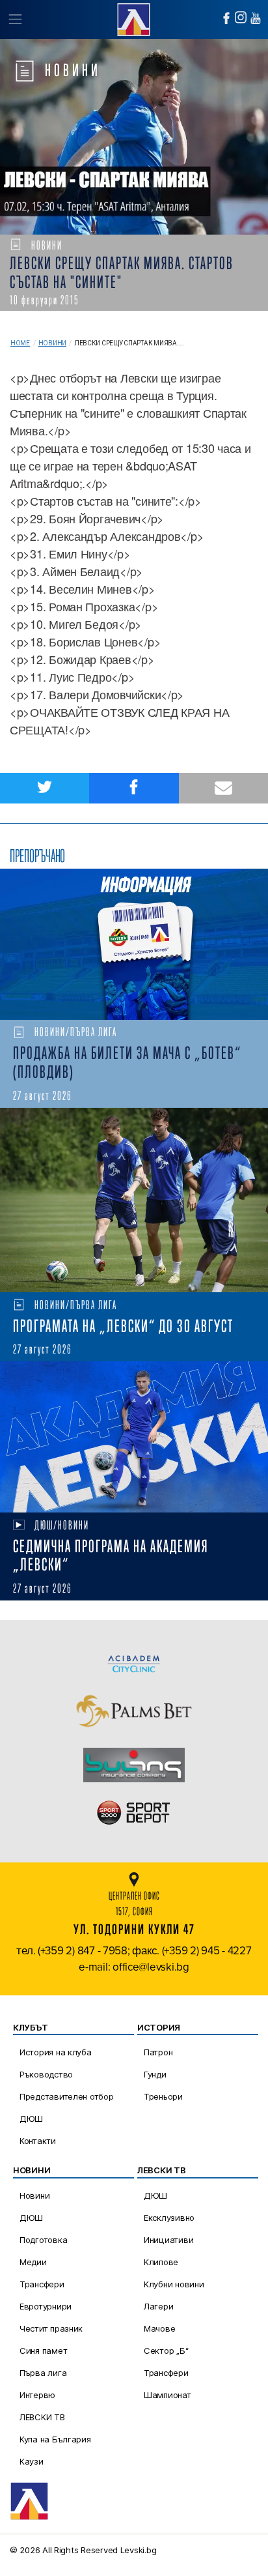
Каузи (32, 2461)
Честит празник (51, 2328)
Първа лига (43, 2373)
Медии (33, 2262)
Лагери (158, 2306)
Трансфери (42, 2284)
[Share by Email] (223, 788)
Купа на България (55, 2439)
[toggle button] (15, 20)
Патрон (158, 2052)
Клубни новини (174, 2284)
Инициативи (168, 2240)
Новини (52, 343)
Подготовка (43, 2240)
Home (20, 343)
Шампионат (167, 2395)
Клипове (161, 2262)
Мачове (159, 2328)
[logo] (134, 18)
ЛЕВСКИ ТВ (42, 2417)
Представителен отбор (67, 2096)
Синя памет (43, 2351)
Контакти (38, 2141)
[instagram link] (241, 17)
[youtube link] (256, 18)
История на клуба (56, 2052)
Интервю (37, 2395)
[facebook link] (226, 18)
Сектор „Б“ (166, 2351)
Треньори (163, 2096)
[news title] (134, 944)
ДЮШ (31, 2119)
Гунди (155, 2074)
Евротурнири (46, 2306)
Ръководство (46, 2074)
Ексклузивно (169, 2218)
